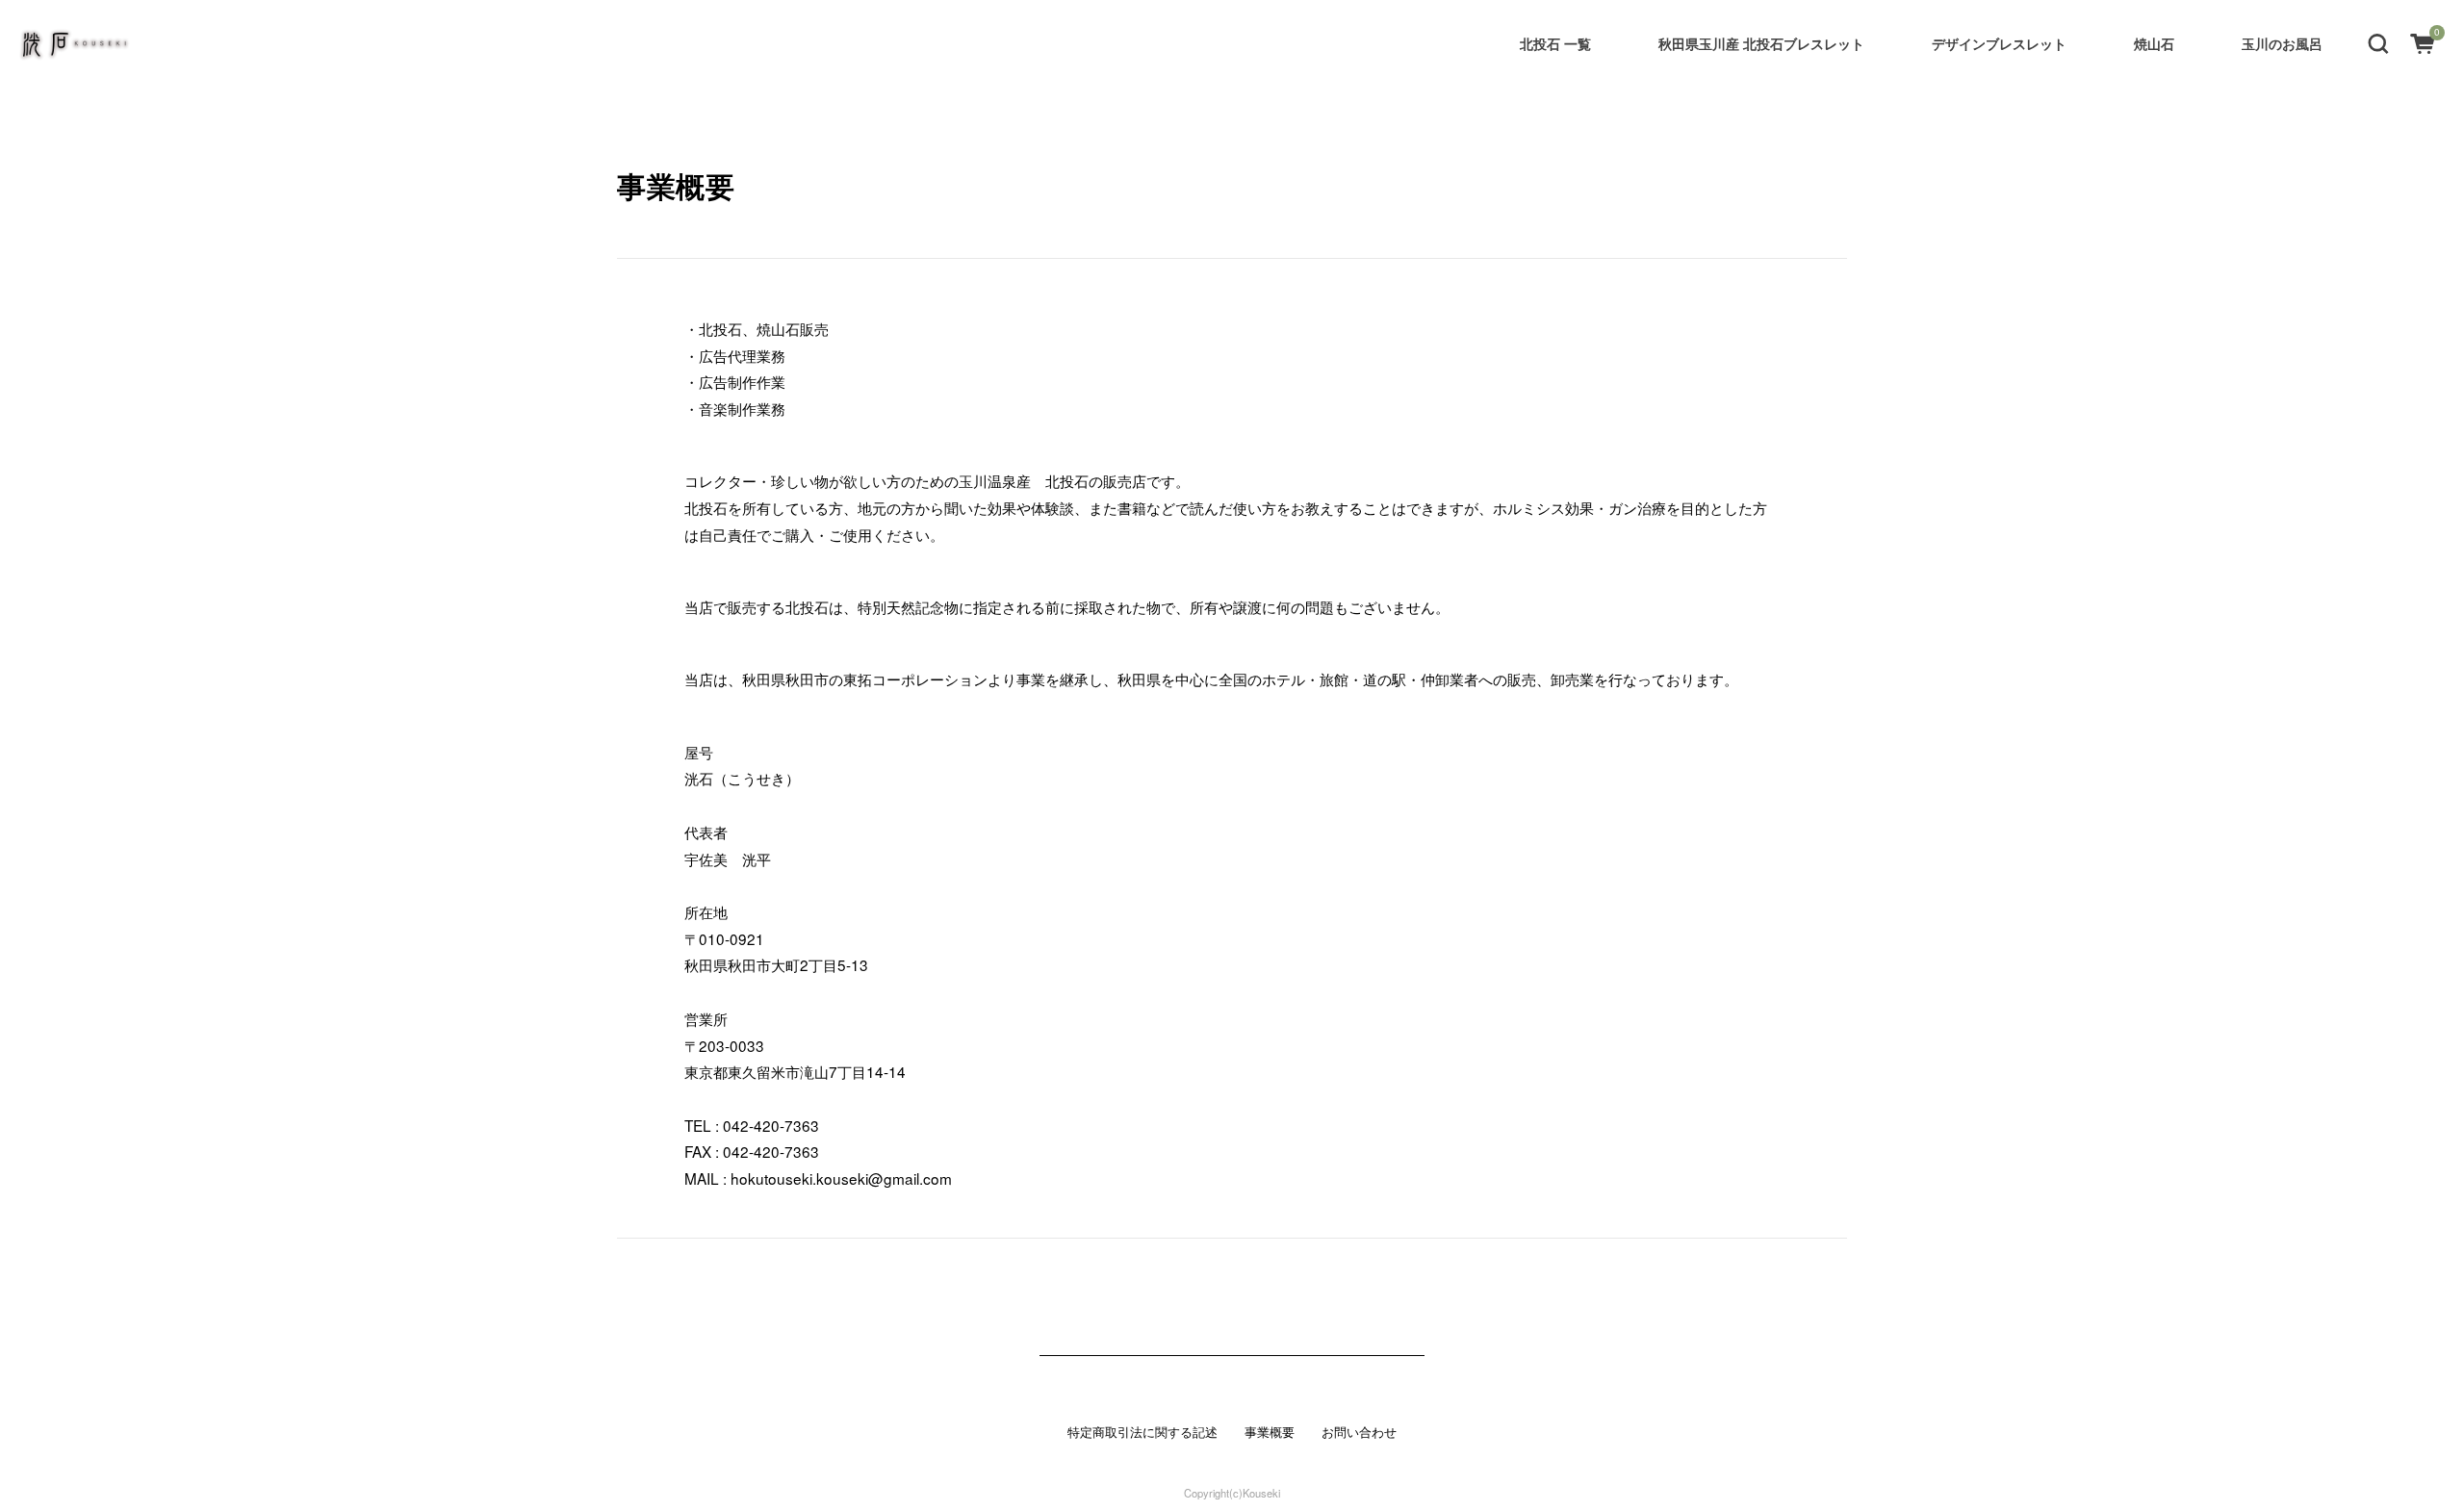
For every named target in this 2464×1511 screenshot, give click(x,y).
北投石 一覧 (1555, 43)
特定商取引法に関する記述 (1142, 1432)
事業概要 (1270, 1432)
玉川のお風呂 (2282, 43)
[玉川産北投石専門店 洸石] (76, 43)
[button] (2378, 42)
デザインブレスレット (1999, 43)
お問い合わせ (1359, 1432)
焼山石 (2154, 43)
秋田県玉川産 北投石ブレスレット (1761, 43)
